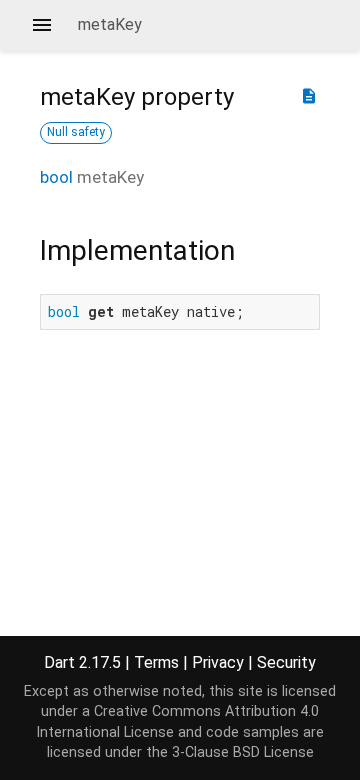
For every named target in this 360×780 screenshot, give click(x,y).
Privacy (218, 662)
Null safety (76, 132)
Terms (156, 662)
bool (56, 177)
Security (286, 662)
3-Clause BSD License (243, 752)
